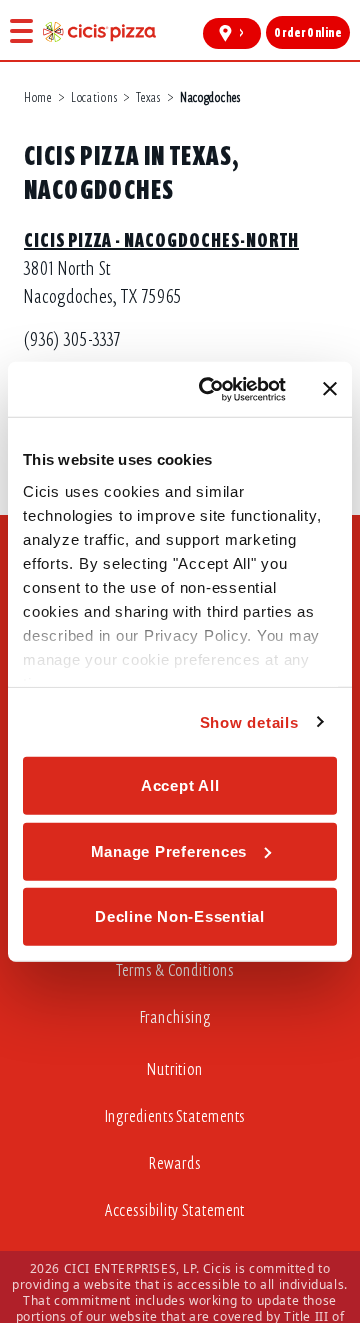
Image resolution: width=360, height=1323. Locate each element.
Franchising (175, 1017)
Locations (94, 97)
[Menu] (21, 30)
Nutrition (175, 1069)
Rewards (174, 1163)
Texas (148, 97)
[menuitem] (180, 975)
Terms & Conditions (174, 970)
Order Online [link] (307, 33)
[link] (99, 32)
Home (38, 97)
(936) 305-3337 (72, 340)
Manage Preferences (169, 850)
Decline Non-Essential (180, 916)
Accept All (180, 785)
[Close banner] (330, 389)
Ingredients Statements (175, 1116)
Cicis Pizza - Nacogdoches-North (161, 240)
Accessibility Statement (175, 1210)
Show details (249, 721)
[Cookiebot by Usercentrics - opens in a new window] (211, 389)
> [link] (241, 33)
